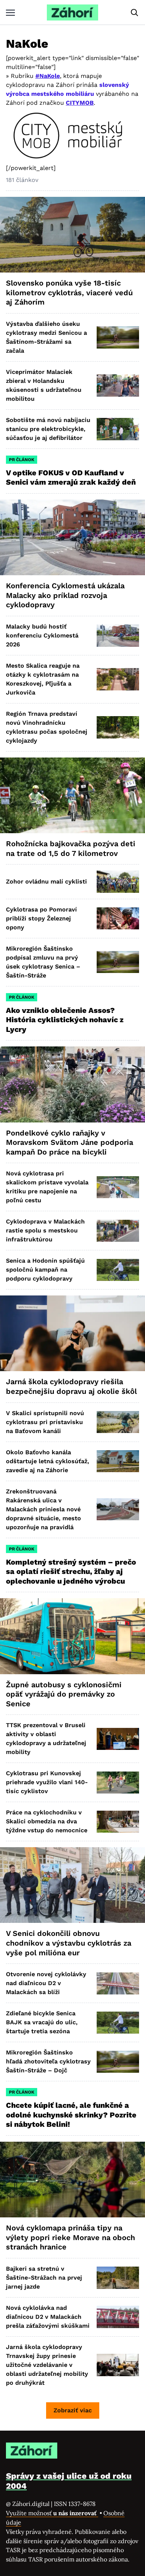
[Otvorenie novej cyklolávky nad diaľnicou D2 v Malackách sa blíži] (118, 1983)
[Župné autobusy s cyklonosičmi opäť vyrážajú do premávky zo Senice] (72, 1636)
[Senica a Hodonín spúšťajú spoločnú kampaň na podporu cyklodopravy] (118, 1270)
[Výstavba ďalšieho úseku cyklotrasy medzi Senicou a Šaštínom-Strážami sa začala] (118, 337)
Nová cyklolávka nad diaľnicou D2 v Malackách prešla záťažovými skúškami (48, 2317)
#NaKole (48, 76)
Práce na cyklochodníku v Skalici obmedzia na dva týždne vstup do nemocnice (47, 1821)
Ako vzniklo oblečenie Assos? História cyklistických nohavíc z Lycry (65, 1020)
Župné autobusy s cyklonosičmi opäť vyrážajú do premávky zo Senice (64, 1694)
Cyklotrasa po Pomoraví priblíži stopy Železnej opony (41, 918)
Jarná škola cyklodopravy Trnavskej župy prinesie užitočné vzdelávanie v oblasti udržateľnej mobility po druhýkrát (47, 2365)
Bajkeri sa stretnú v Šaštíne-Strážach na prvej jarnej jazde (44, 2278)
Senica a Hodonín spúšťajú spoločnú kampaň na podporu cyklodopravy (45, 1270)
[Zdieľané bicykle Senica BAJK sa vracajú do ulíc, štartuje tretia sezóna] (118, 2023)
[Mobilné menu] (10, 12)
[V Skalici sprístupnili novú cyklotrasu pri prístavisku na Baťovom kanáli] (118, 1422)
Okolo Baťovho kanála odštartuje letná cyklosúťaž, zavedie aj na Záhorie (48, 1461)
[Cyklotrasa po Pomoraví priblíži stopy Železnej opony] (118, 918)
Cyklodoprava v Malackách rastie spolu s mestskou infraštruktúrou (45, 1230)
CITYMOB (80, 103)
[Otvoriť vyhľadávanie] (135, 13)
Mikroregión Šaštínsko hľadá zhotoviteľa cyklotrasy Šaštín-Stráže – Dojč (48, 2061)
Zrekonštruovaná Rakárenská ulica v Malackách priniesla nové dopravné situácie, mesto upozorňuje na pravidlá (43, 1509)
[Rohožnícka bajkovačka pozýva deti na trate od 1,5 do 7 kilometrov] (72, 795)
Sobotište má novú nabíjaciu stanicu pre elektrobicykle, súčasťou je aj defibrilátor (48, 429)
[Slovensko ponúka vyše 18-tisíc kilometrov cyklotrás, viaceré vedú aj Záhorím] (72, 235)
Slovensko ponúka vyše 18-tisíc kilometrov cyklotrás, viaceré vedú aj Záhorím (69, 292)
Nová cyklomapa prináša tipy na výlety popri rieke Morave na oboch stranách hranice (70, 2237)
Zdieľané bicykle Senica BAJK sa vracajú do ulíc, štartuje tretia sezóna (42, 2022)
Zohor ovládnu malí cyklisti (46, 881)
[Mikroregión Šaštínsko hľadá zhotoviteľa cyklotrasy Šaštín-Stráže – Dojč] (118, 2062)
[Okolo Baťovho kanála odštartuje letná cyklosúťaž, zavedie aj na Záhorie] (118, 1461)
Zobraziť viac (73, 2410)
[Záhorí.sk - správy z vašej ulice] (72, 12)
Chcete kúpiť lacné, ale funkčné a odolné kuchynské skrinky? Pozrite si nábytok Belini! (71, 2115)
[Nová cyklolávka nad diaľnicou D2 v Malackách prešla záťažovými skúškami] (118, 2317)
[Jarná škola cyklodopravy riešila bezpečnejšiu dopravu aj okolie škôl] (72, 1333)
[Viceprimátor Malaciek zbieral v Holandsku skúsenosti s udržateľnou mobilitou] (118, 385)
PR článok (22, 460)
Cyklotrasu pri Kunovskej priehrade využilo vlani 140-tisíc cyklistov (47, 1782)
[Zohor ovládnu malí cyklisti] (118, 881)
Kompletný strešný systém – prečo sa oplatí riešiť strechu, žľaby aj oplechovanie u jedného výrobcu (71, 1572)
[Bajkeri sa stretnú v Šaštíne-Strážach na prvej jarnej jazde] (118, 2278)
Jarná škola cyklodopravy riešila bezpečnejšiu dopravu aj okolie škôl (71, 1386)
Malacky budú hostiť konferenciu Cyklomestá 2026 (42, 635)
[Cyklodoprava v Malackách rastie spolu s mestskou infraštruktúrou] (118, 1231)
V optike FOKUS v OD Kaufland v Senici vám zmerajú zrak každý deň (72, 478)
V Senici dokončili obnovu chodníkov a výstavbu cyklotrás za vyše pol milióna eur (69, 1943)
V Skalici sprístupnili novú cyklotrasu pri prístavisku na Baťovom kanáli (45, 1422)
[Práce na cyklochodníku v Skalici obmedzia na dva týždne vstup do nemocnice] (118, 1822)
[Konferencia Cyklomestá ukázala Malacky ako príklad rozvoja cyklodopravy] (72, 537)
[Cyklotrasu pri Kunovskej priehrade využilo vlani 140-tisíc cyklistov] (118, 1783)
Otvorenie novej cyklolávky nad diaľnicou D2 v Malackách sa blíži (46, 1983)
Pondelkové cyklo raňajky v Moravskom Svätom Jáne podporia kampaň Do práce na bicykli (70, 1142)
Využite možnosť (52, 2513)
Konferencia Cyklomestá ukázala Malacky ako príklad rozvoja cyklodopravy (65, 595)
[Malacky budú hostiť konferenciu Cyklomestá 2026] (118, 635)
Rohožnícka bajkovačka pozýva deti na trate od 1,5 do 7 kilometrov (71, 848)
